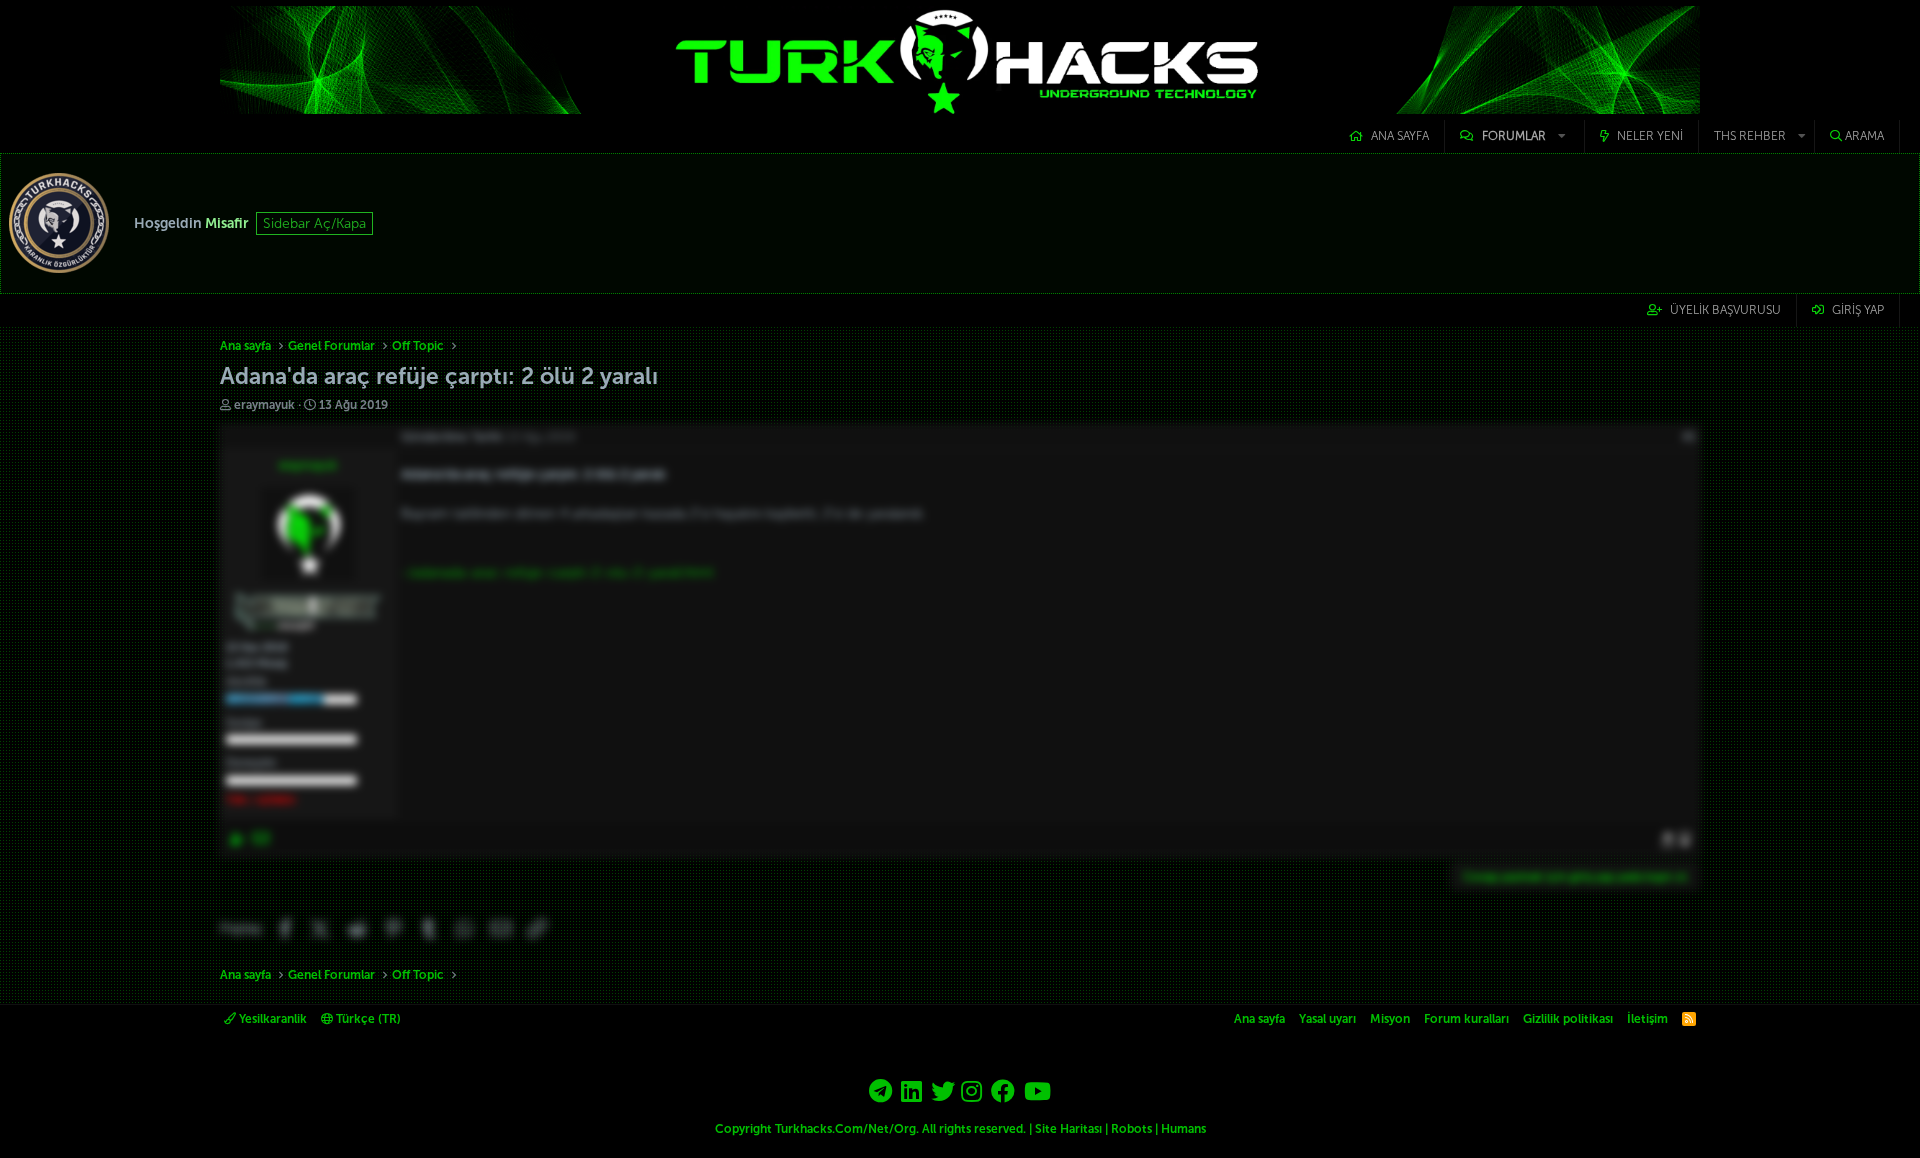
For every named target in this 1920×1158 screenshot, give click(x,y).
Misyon (1390, 1019)
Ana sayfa (1400, 136)
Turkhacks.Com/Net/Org (845, 1129)
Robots (1131, 1129)
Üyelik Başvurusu (1725, 310)
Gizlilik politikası (1568, 1019)
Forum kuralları (1466, 1019)
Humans (1183, 1129)
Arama (1864, 136)
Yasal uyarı (1327, 1019)
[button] (1514, 136)
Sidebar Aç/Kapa (314, 223)
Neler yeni (1650, 136)
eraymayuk (264, 405)
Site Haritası (1068, 1129)
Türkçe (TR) (367, 1019)
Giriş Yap (1858, 310)
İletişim (1647, 1019)
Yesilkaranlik (271, 1019)
